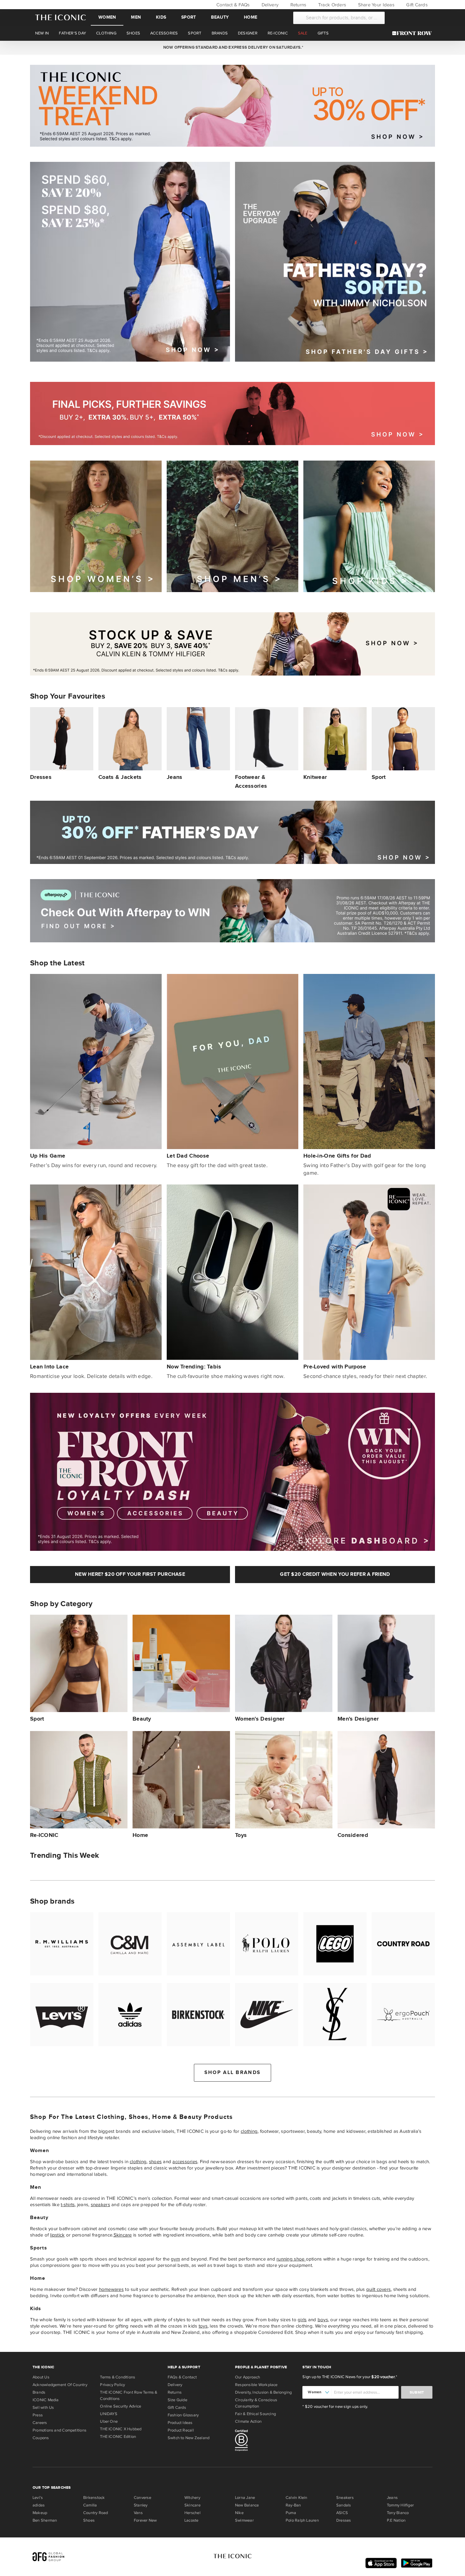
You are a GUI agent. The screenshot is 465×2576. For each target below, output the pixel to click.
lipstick (57, 2235)
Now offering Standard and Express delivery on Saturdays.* (232, 47)
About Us (41, 2377)
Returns (298, 5)
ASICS (342, 2513)
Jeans (392, 2498)
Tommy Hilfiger (400, 2505)
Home (251, 17)
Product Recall (181, 2430)
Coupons (41, 2438)
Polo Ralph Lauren (302, 2520)
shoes (155, 2162)
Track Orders (332, 5)
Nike (239, 2513)
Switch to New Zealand (189, 2438)
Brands (39, 2392)
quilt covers (378, 2289)
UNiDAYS (109, 2414)
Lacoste (192, 2520)
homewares (111, 2289)
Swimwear (244, 2520)
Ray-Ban (293, 2505)
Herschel (192, 2513)
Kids (161, 17)
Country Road (96, 2513)
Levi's (38, 2498)
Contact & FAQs (232, 5)
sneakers (100, 2205)
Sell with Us (43, 2408)
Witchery (192, 2498)
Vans (138, 2513)
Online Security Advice (121, 2406)
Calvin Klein (297, 2498)
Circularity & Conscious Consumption (256, 2403)
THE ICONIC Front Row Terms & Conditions (129, 2395)
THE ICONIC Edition (118, 2437)
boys (323, 2320)
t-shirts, (68, 2205)
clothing (249, 2131)
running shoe (291, 2259)
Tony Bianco (398, 2513)
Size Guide (177, 2400)
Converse (143, 2498)
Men (136, 17)
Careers (40, 2423)
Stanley (141, 2505)
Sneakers (345, 2498)
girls (302, 2320)
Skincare (123, 2235)
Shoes (89, 2520)
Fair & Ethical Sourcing (255, 2414)
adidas (39, 2505)
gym (175, 2259)
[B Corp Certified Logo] (266, 2441)
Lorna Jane (245, 2498)
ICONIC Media (46, 2400)
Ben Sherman (45, 2520)
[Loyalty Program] (414, 33)
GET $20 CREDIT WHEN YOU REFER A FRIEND (335, 1574)
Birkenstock (94, 2498)
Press (38, 2415)
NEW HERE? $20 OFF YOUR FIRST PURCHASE (130, 1574)
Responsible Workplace (256, 2385)
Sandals (344, 2505)
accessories (185, 2162)
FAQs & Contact (182, 2377)
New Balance (247, 2505)
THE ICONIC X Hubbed (121, 2429)
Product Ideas (180, 2423)
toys (203, 2326)
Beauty (220, 17)
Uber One (109, 2421)
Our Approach (248, 2377)
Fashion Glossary (183, 2415)
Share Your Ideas (375, 5)
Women (107, 17)
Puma (291, 2513)
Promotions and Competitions (59, 2430)
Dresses (344, 2520)
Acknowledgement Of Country (60, 2385)
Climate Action (248, 2421)
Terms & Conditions (118, 2377)
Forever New (145, 2520)
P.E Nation (396, 2520)
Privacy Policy (112, 2385)
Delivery (269, 5)
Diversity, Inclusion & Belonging (263, 2392)
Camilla (90, 2505)
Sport (189, 17)
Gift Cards (416, 5)
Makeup (40, 2513)
